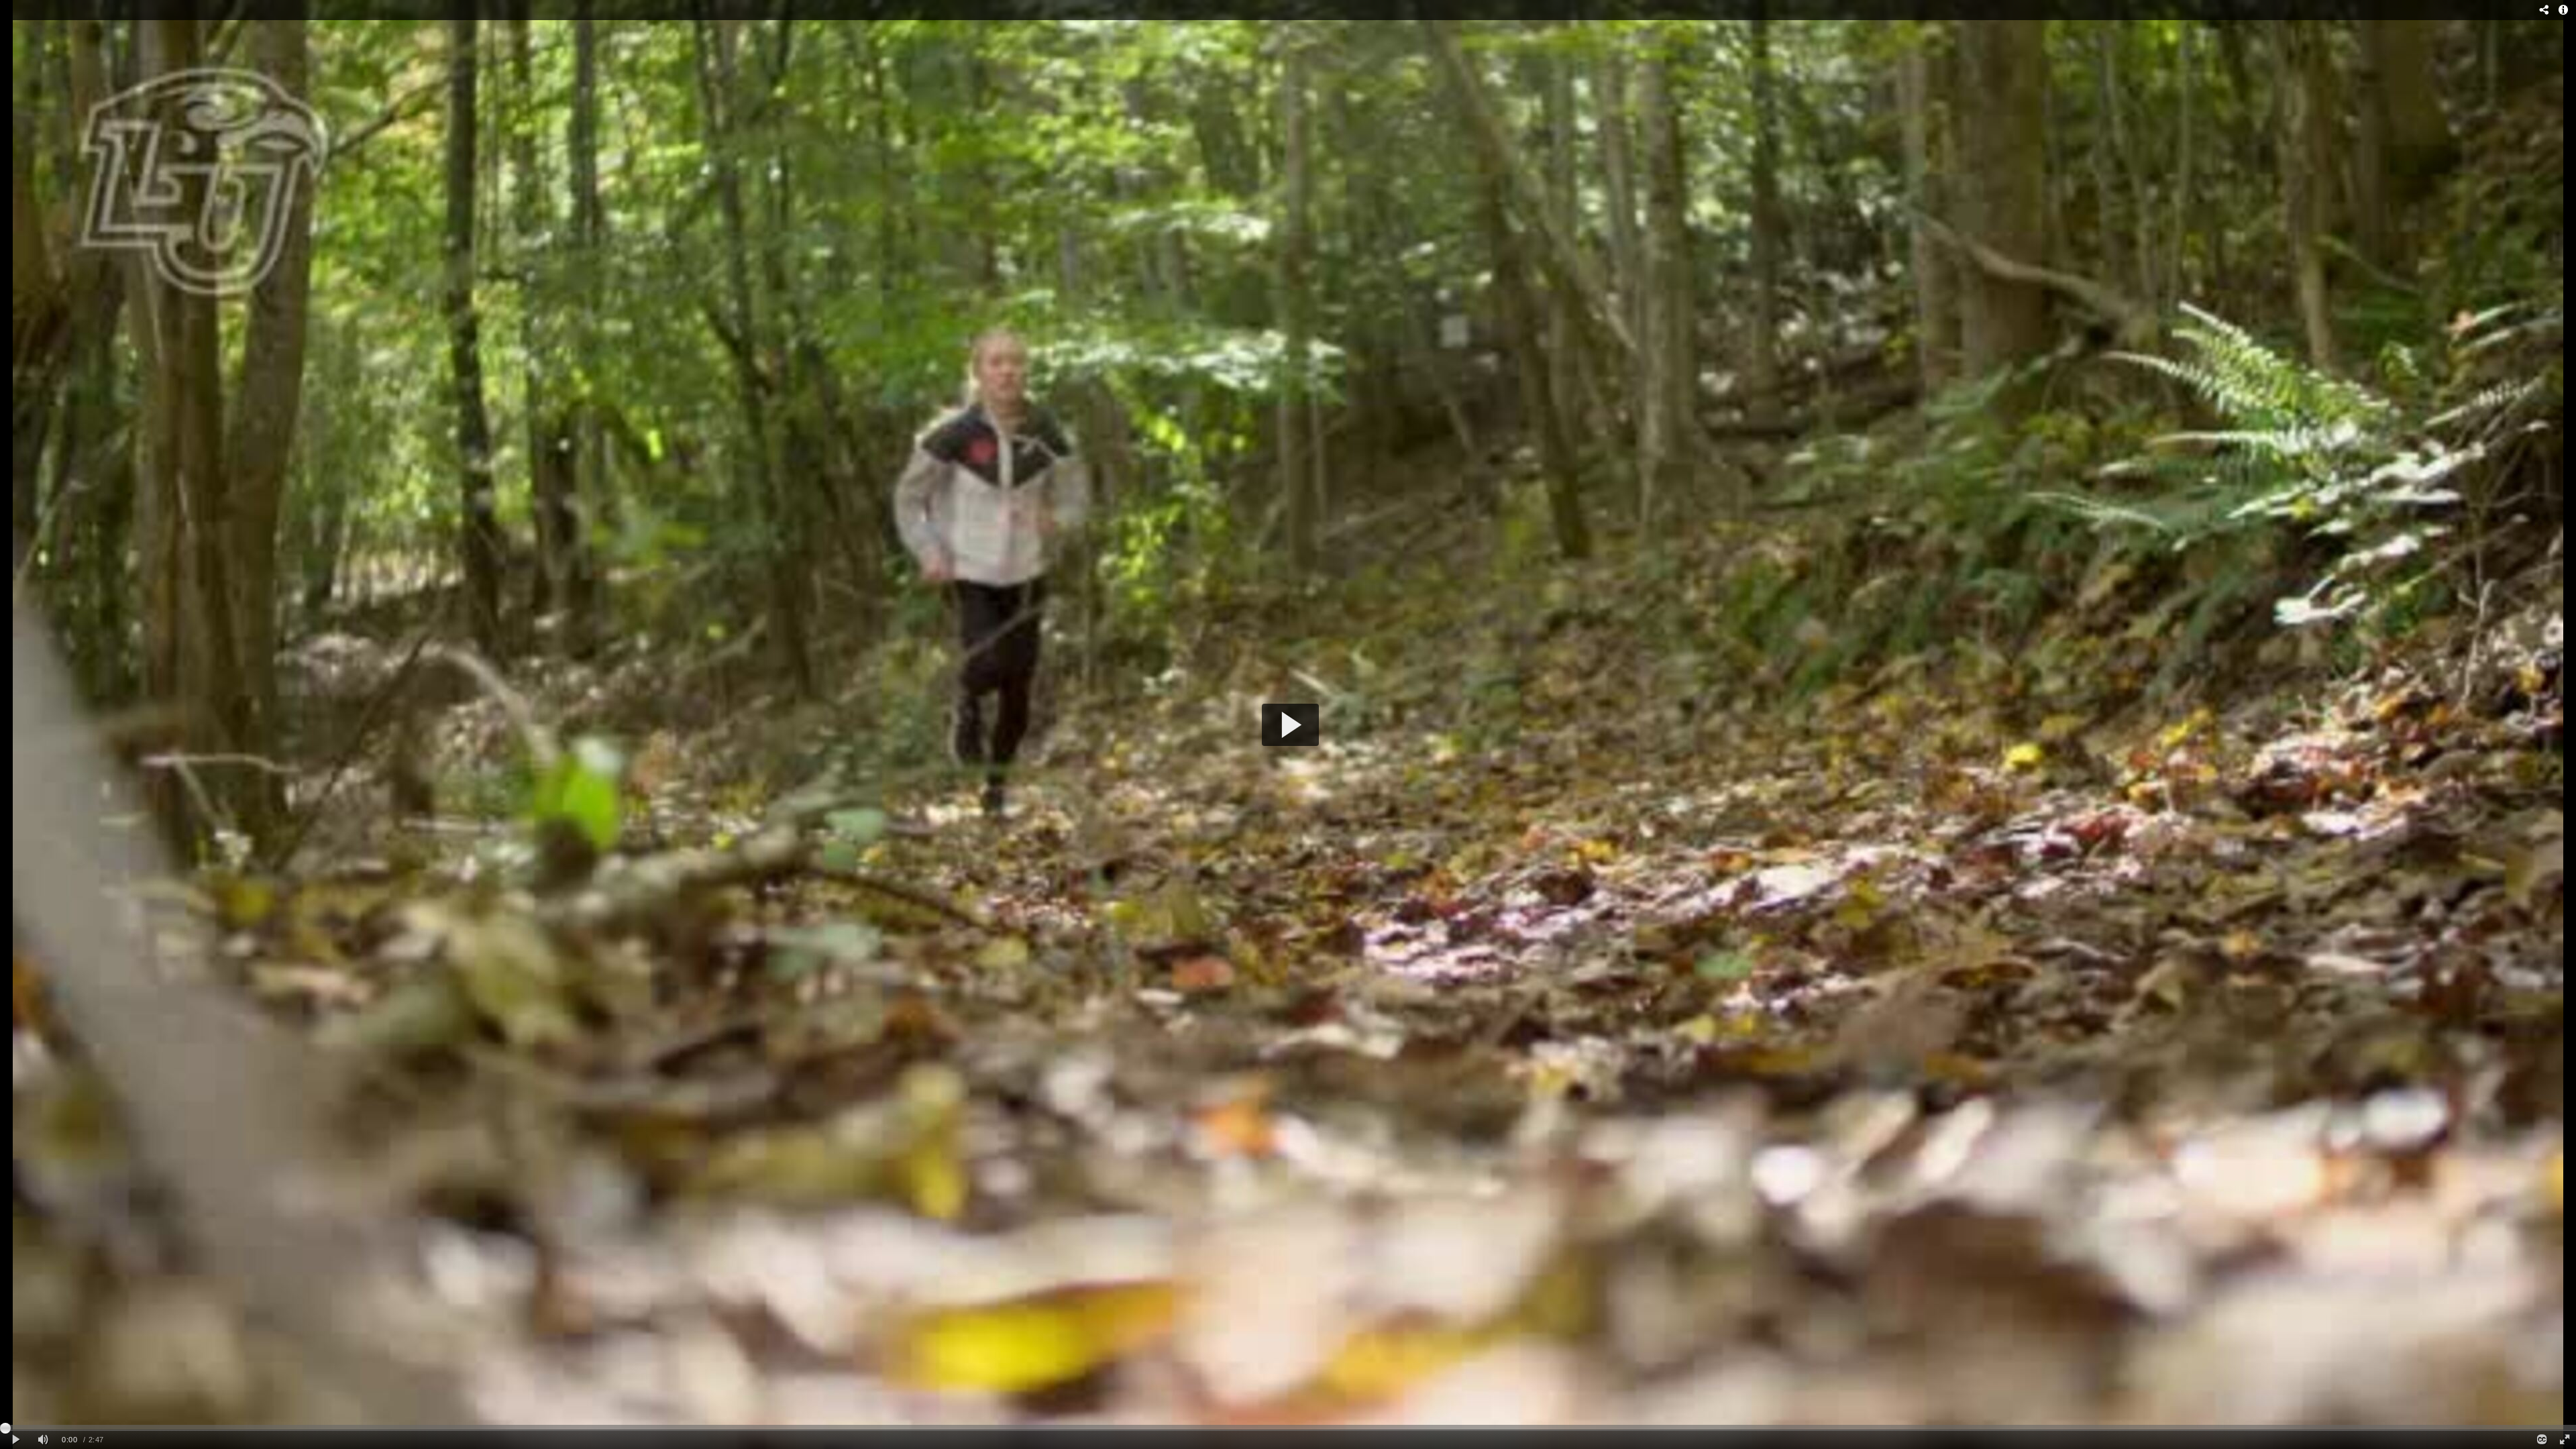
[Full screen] (2565, 1440)
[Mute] (43, 1440)
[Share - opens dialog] (2544, 10)
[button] (1290, 725)
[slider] (1288, 1428)
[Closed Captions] (2541, 1440)
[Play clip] (16, 1440)
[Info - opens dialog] (2563, 10)
